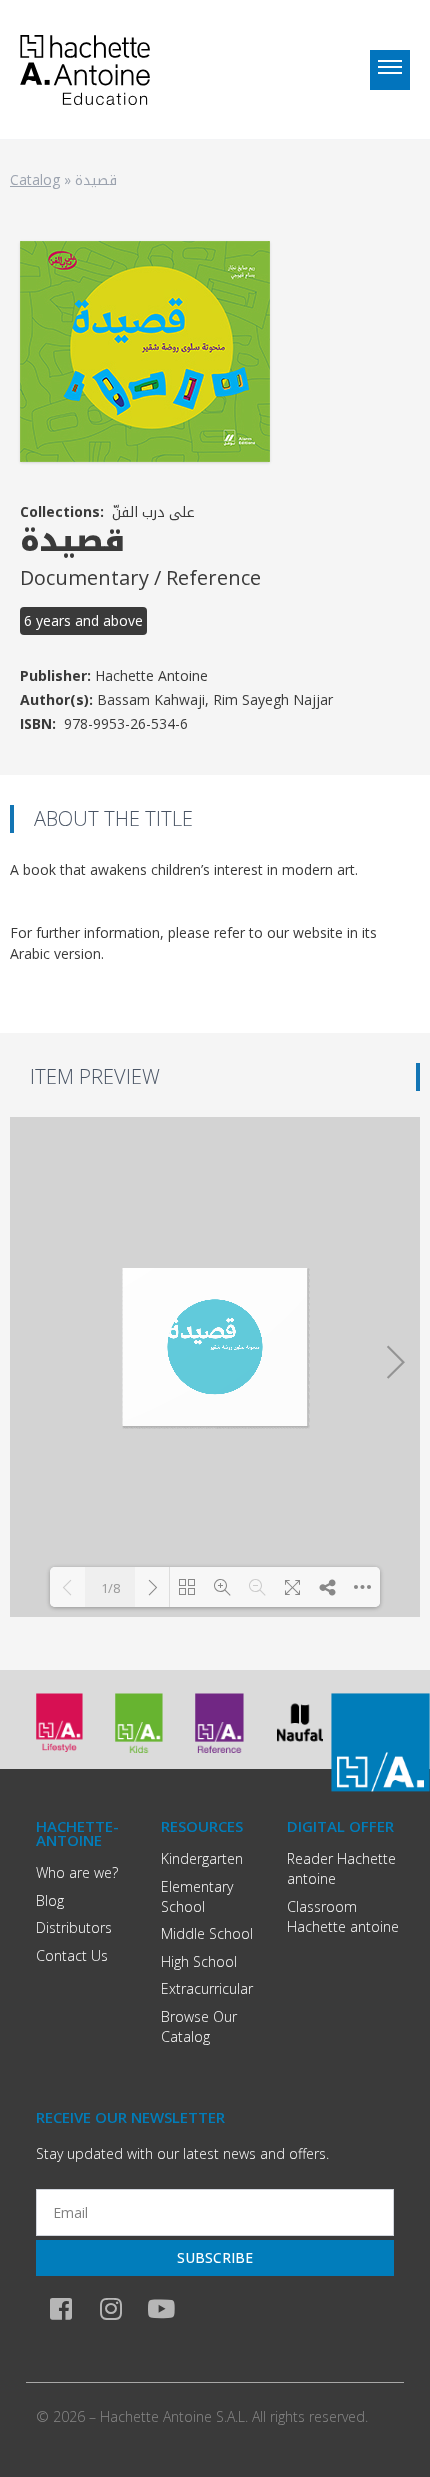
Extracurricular (207, 1988)
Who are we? (77, 1872)
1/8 (110, 1588)
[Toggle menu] (390, 70)
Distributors (74, 1927)
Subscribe (215, 2257)
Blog (50, 1900)
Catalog (35, 179)
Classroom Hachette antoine (343, 1916)
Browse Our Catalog (199, 2026)
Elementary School (197, 1896)
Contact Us (72, 1955)
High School (199, 1961)
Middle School (207, 1933)
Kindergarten (202, 1858)
